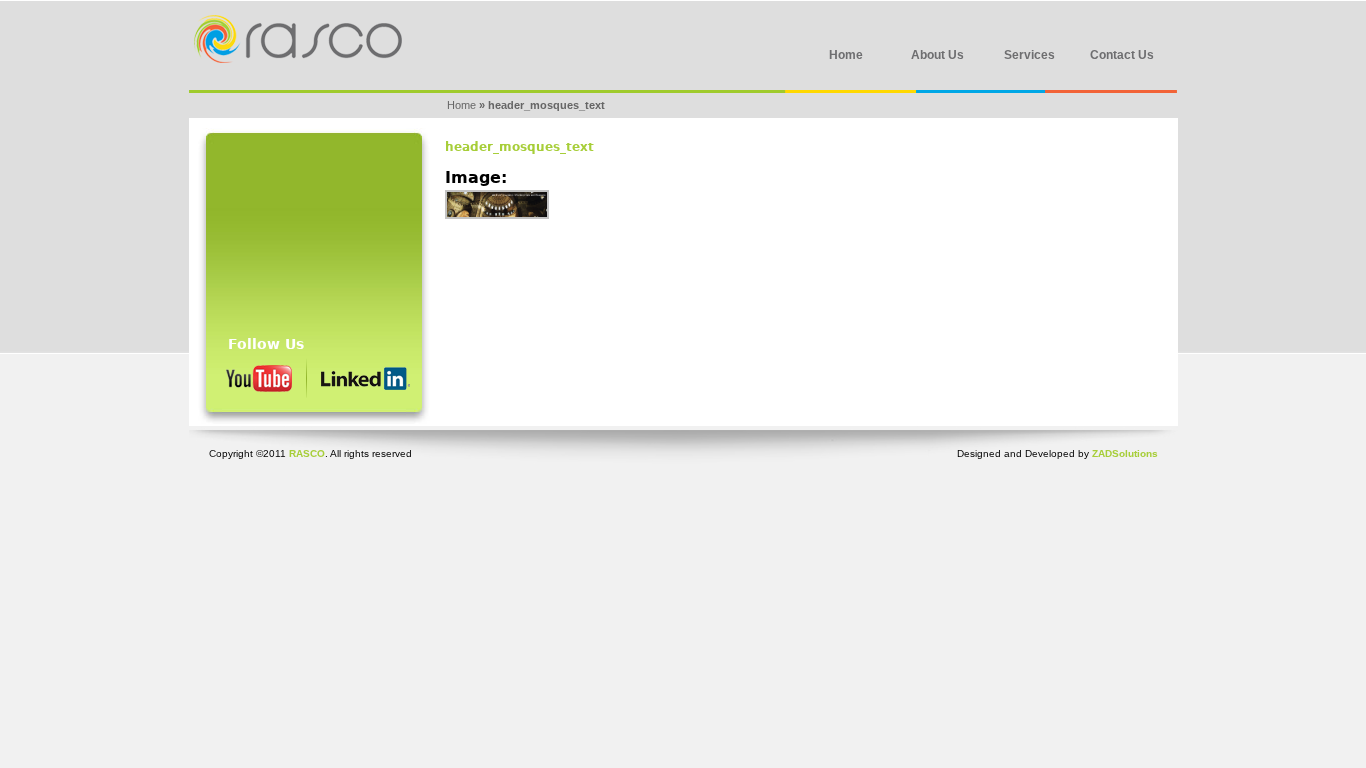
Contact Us (1122, 55)
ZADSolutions (1125, 453)
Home (846, 55)
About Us (937, 55)
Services (1029, 55)
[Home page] (295, 59)
